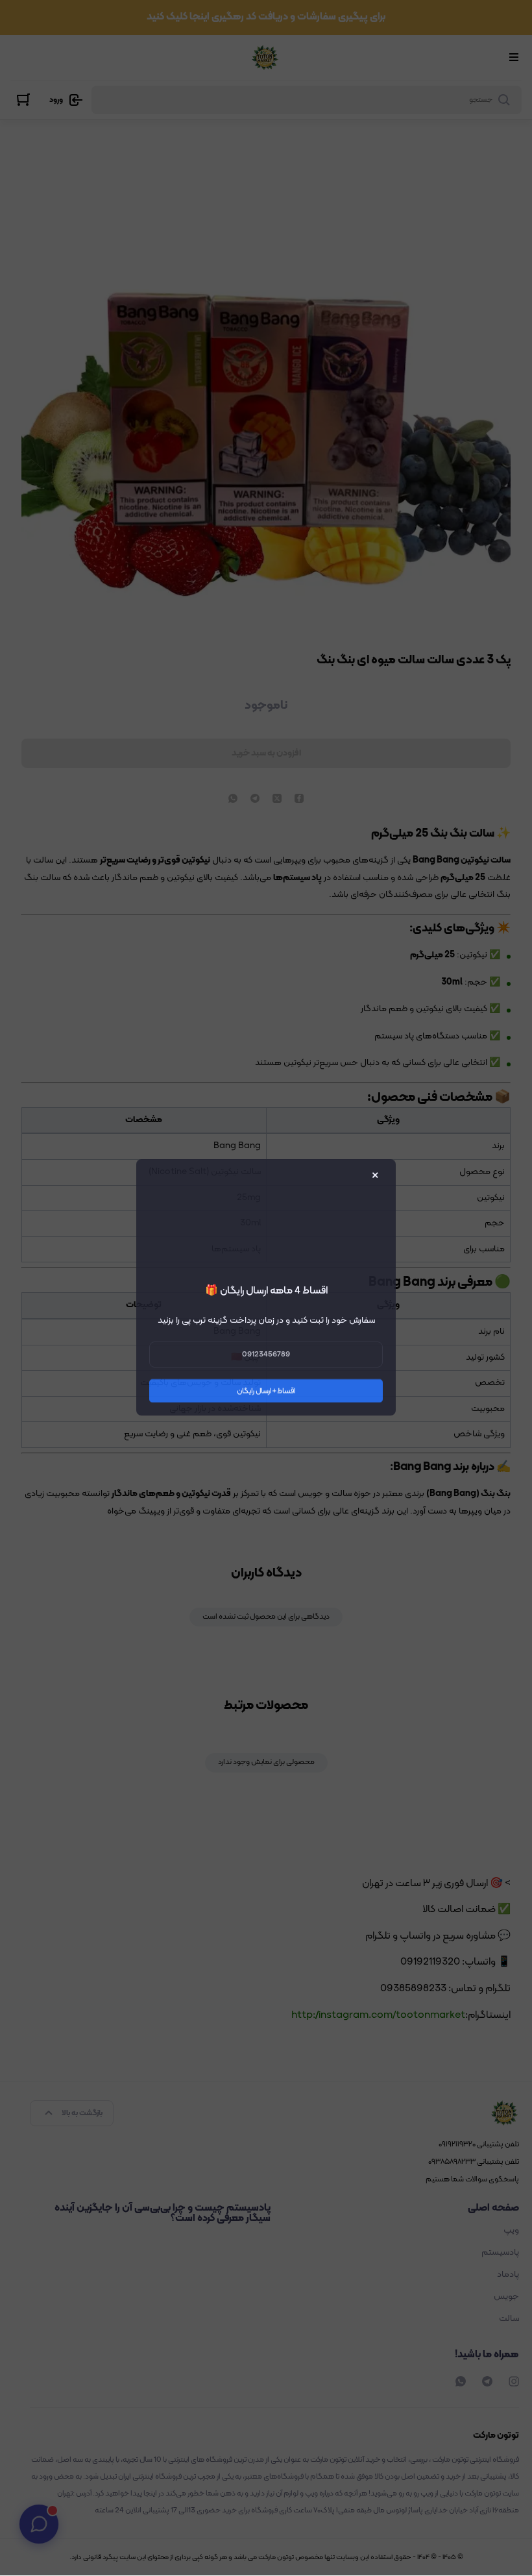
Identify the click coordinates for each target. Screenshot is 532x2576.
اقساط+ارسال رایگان (266, 1392)
